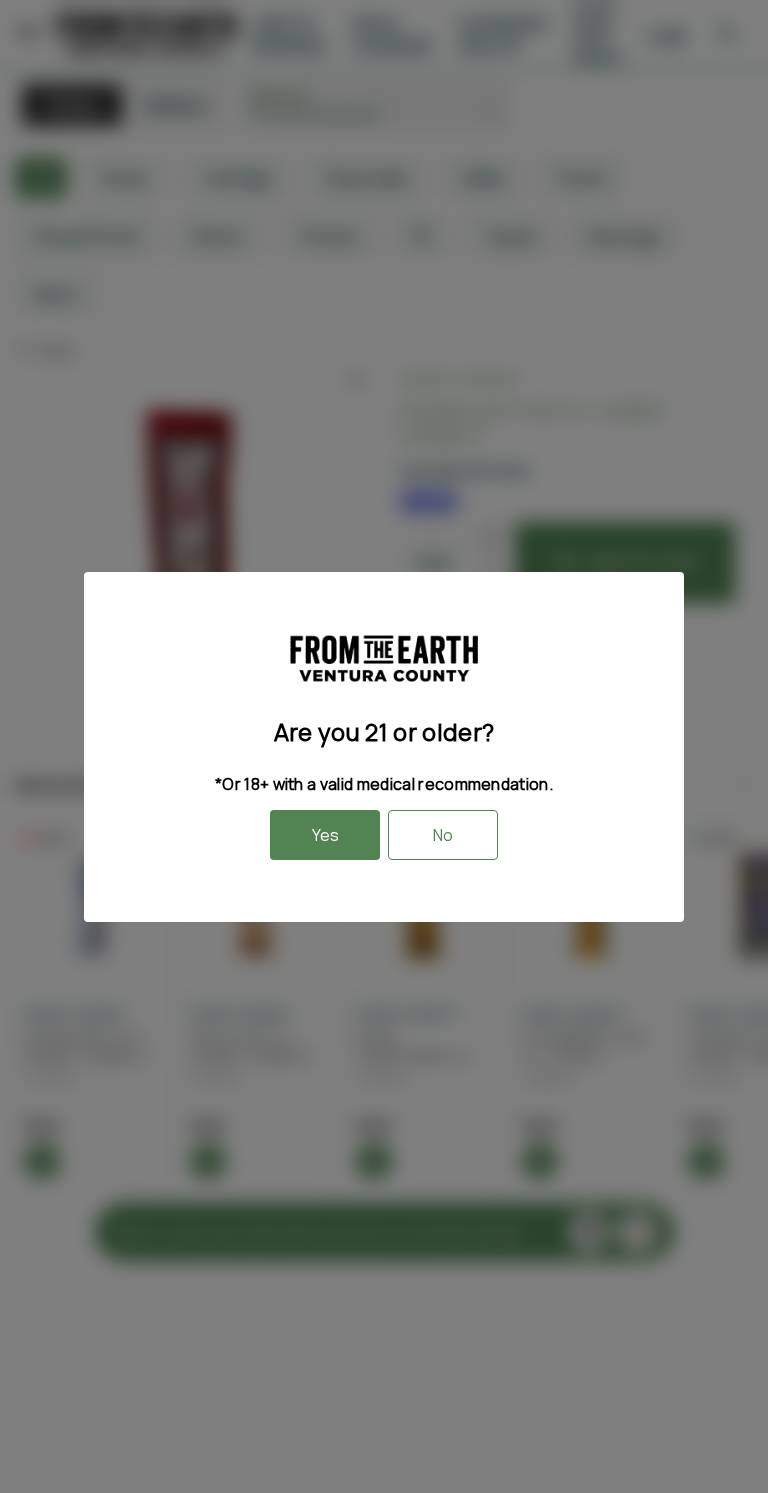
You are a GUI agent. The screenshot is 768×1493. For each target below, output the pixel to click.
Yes (325, 835)
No (443, 835)
